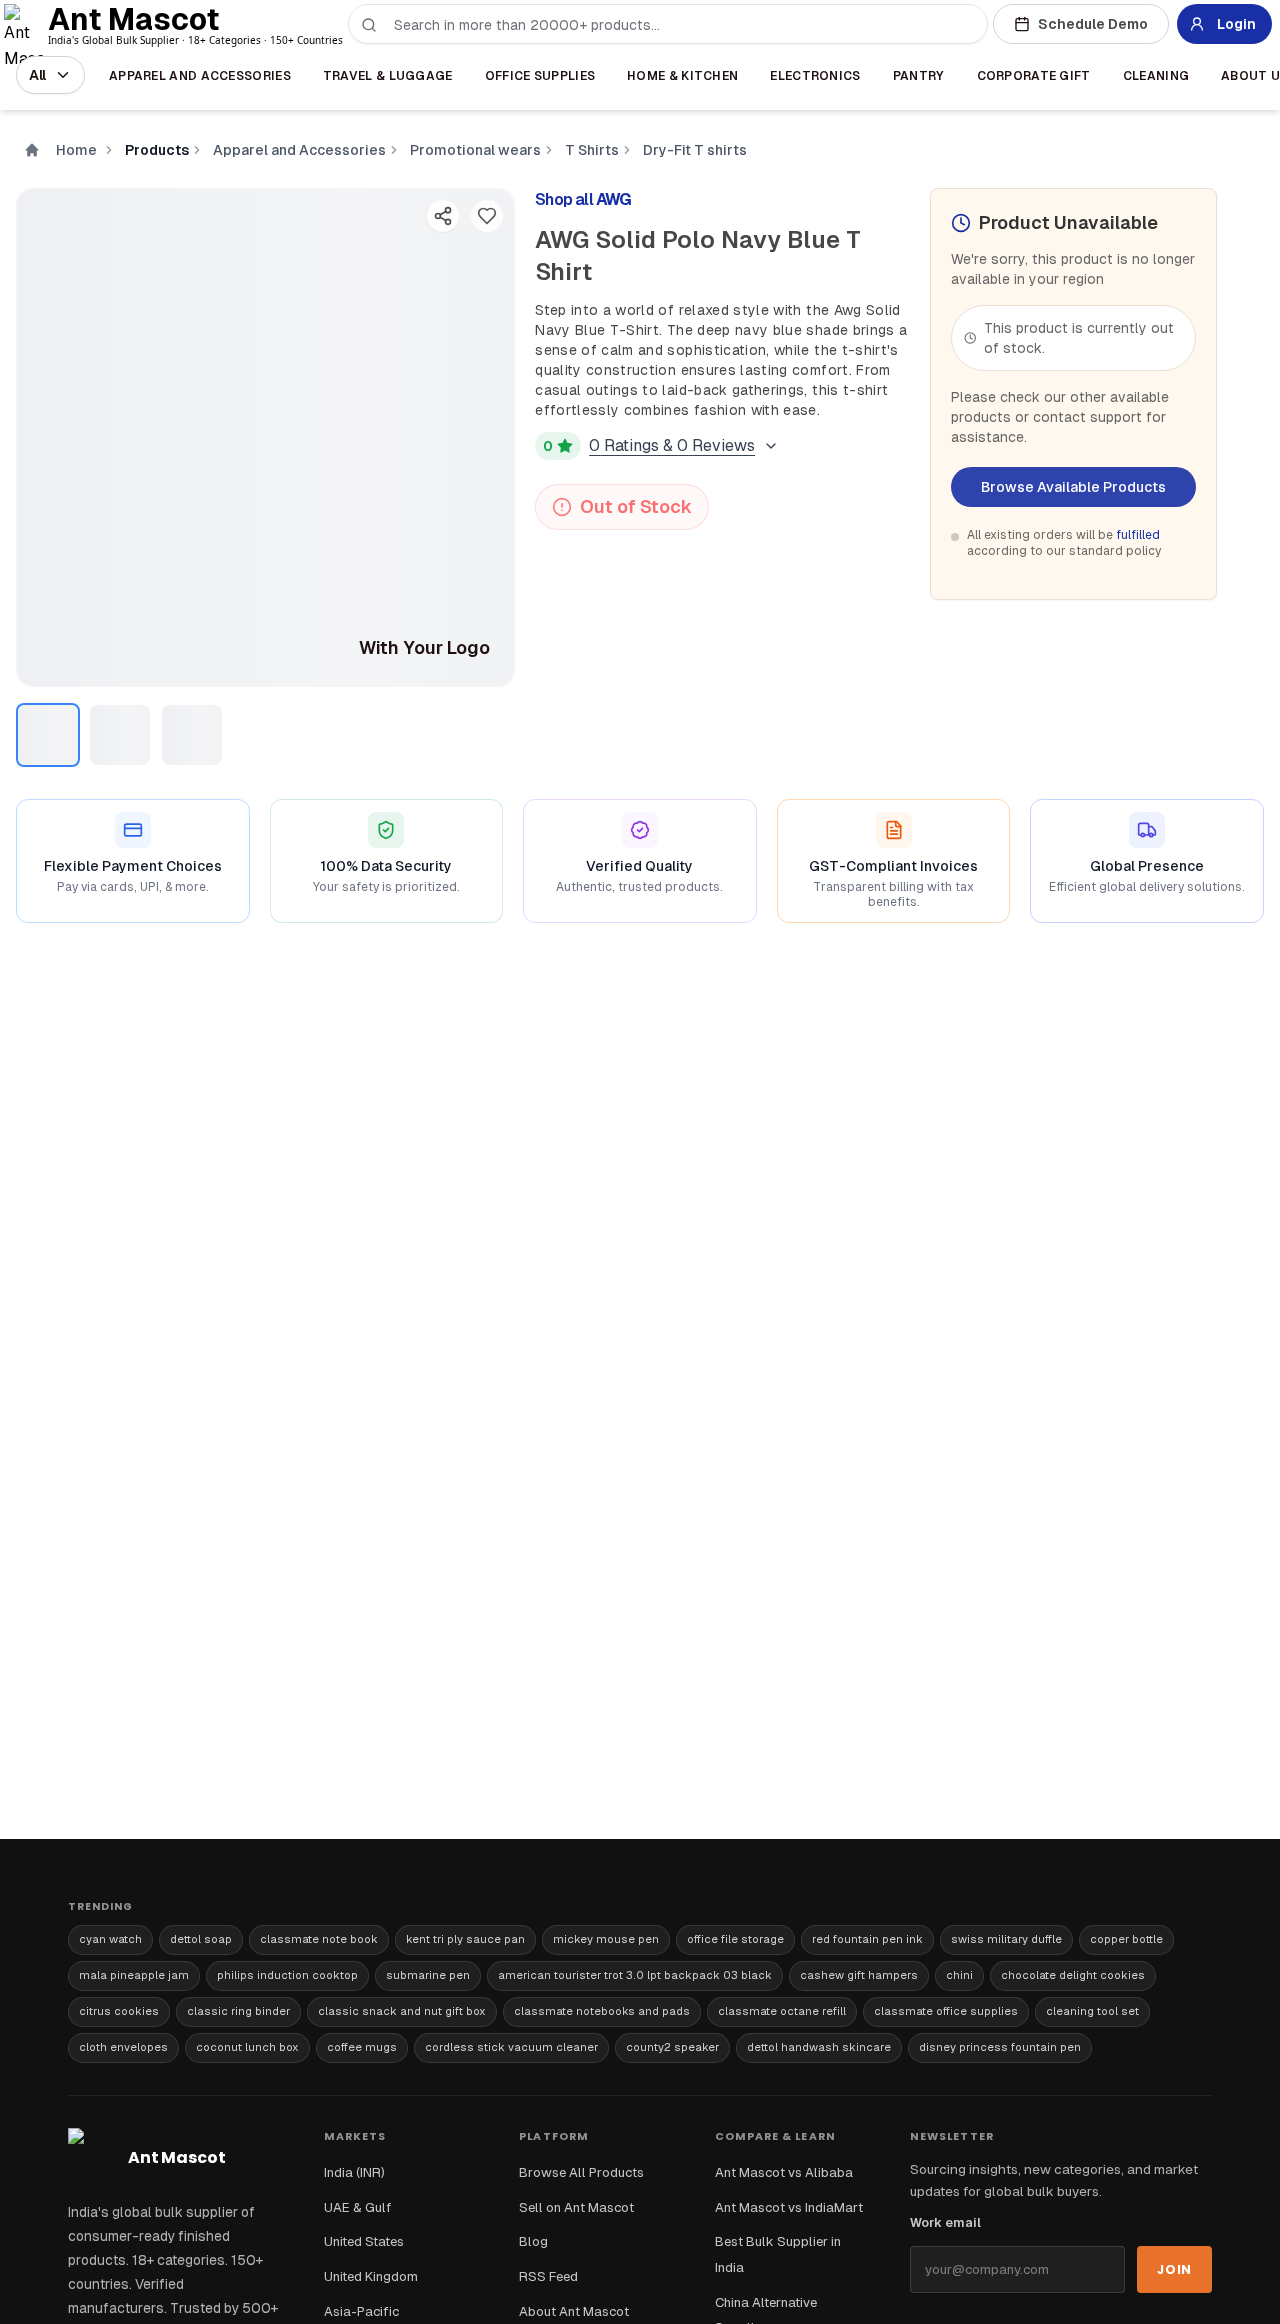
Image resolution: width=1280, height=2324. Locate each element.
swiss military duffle (1006, 1939)
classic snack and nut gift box (402, 2011)
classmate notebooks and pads (602, 2011)
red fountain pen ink (867, 1939)
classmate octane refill (782, 2011)
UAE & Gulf (357, 2207)
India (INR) (354, 2172)
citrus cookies (119, 2011)
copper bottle (1126, 1939)
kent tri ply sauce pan (465, 1939)
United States (364, 2241)
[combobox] (680, 25)
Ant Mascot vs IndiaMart (789, 2207)
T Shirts (592, 150)
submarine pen (428, 1975)
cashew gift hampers (859, 1975)
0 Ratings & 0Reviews (672, 445)
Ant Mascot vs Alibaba (784, 2172)
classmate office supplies (946, 2011)
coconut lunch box (247, 2047)
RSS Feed (548, 2276)
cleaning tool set (1092, 2011)
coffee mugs (362, 2047)
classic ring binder (238, 2011)
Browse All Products (581, 2172)
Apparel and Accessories (299, 150)
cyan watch (110, 1939)
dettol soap (201, 1939)
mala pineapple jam (134, 1975)
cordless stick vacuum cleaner (511, 2047)
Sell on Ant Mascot (576, 2207)
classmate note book (319, 1939)
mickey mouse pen (606, 1939)
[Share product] (443, 216)
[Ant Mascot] (28, 24)
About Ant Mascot (574, 2311)
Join (1174, 2269)
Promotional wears (475, 150)
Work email (945, 2223)
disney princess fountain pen (1000, 2047)
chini (959, 1975)
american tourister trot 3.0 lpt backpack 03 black (635, 1975)
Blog (533, 2241)
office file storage (735, 1939)
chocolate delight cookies (1073, 1975)
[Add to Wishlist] (487, 216)
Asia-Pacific (361, 2311)
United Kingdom (371, 2276)
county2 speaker (672, 2047)
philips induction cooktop (287, 1975)
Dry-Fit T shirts (695, 150)
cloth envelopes (123, 2047)
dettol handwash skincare (819, 2047)
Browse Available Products (1073, 487)
